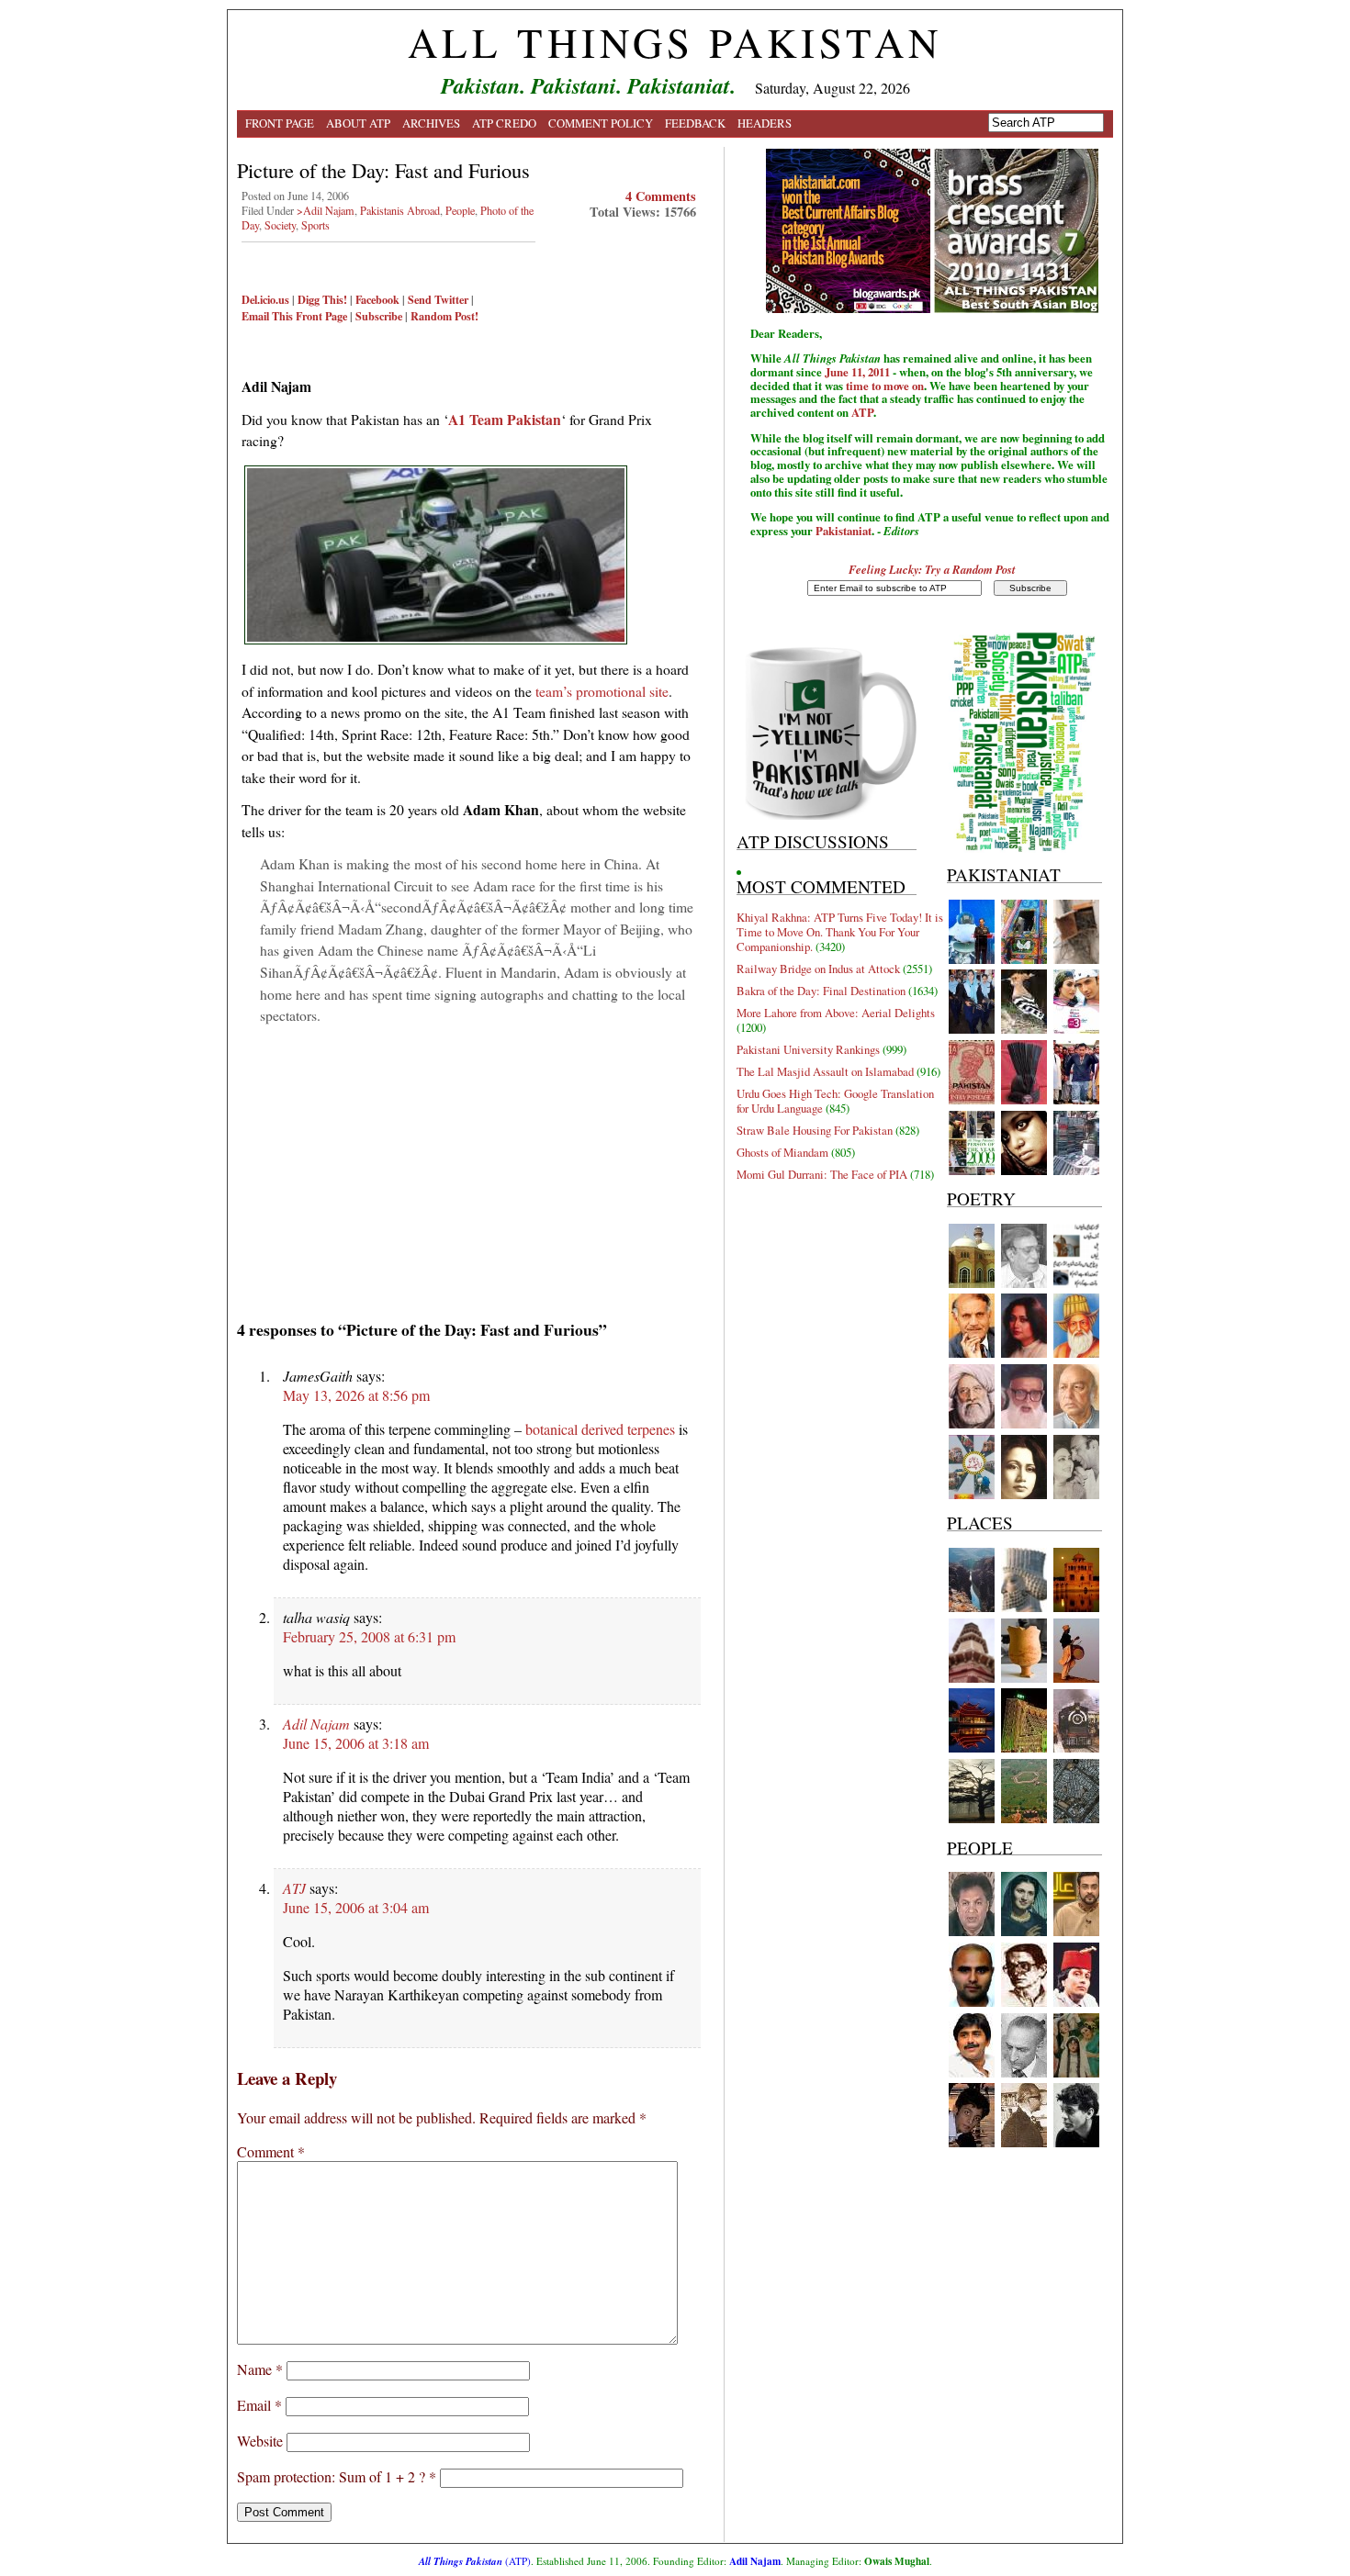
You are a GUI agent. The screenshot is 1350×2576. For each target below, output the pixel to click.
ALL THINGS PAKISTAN (675, 42)
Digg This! (322, 299)
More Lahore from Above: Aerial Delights (836, 1013)
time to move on (885, 386)
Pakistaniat (844, 531)
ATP (862, 412)
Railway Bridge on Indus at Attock (818, 969)
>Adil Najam (326, 210)
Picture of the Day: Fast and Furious (383, 170)
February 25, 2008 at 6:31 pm (369, 1636)
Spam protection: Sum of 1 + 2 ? (331, 2476)
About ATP (358, 123)
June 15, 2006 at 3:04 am (356, 1907)
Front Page (280, 123)
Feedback (695, 123)
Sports (315, 225)
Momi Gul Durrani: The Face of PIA (822, 1174)
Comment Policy (601, 123)
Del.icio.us (265, 299)
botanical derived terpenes (600, 1429)
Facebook (377, 299)
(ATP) (475, 2561)
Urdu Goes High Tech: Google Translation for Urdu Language (835, 1101)
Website (260, 2441)
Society (280, 225)
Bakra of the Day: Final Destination (821, 991)
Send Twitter (438, 299)
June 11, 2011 (857, 372)
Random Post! (444, 316)
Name (260, 2369)
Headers (765, 123)
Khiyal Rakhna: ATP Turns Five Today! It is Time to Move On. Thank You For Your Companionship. (840, 932)
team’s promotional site (602, 691)
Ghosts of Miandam (782, 1152)
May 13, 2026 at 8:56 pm (356, 1395)
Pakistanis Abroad (400, 210)
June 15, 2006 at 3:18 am (356, 1743)
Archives (431, 123)
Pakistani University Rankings (808, 1049)
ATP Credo (504, 123)
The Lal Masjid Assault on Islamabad (825, 1071)
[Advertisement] (469, 1166)
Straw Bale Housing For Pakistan (815, 1130)
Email (259, 2405)
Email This (267, 316)
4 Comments (661, 196)
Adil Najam (316, 1724)
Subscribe (379, 316)
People (460, 210)
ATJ (294, 1888)
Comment (271, 2151)
